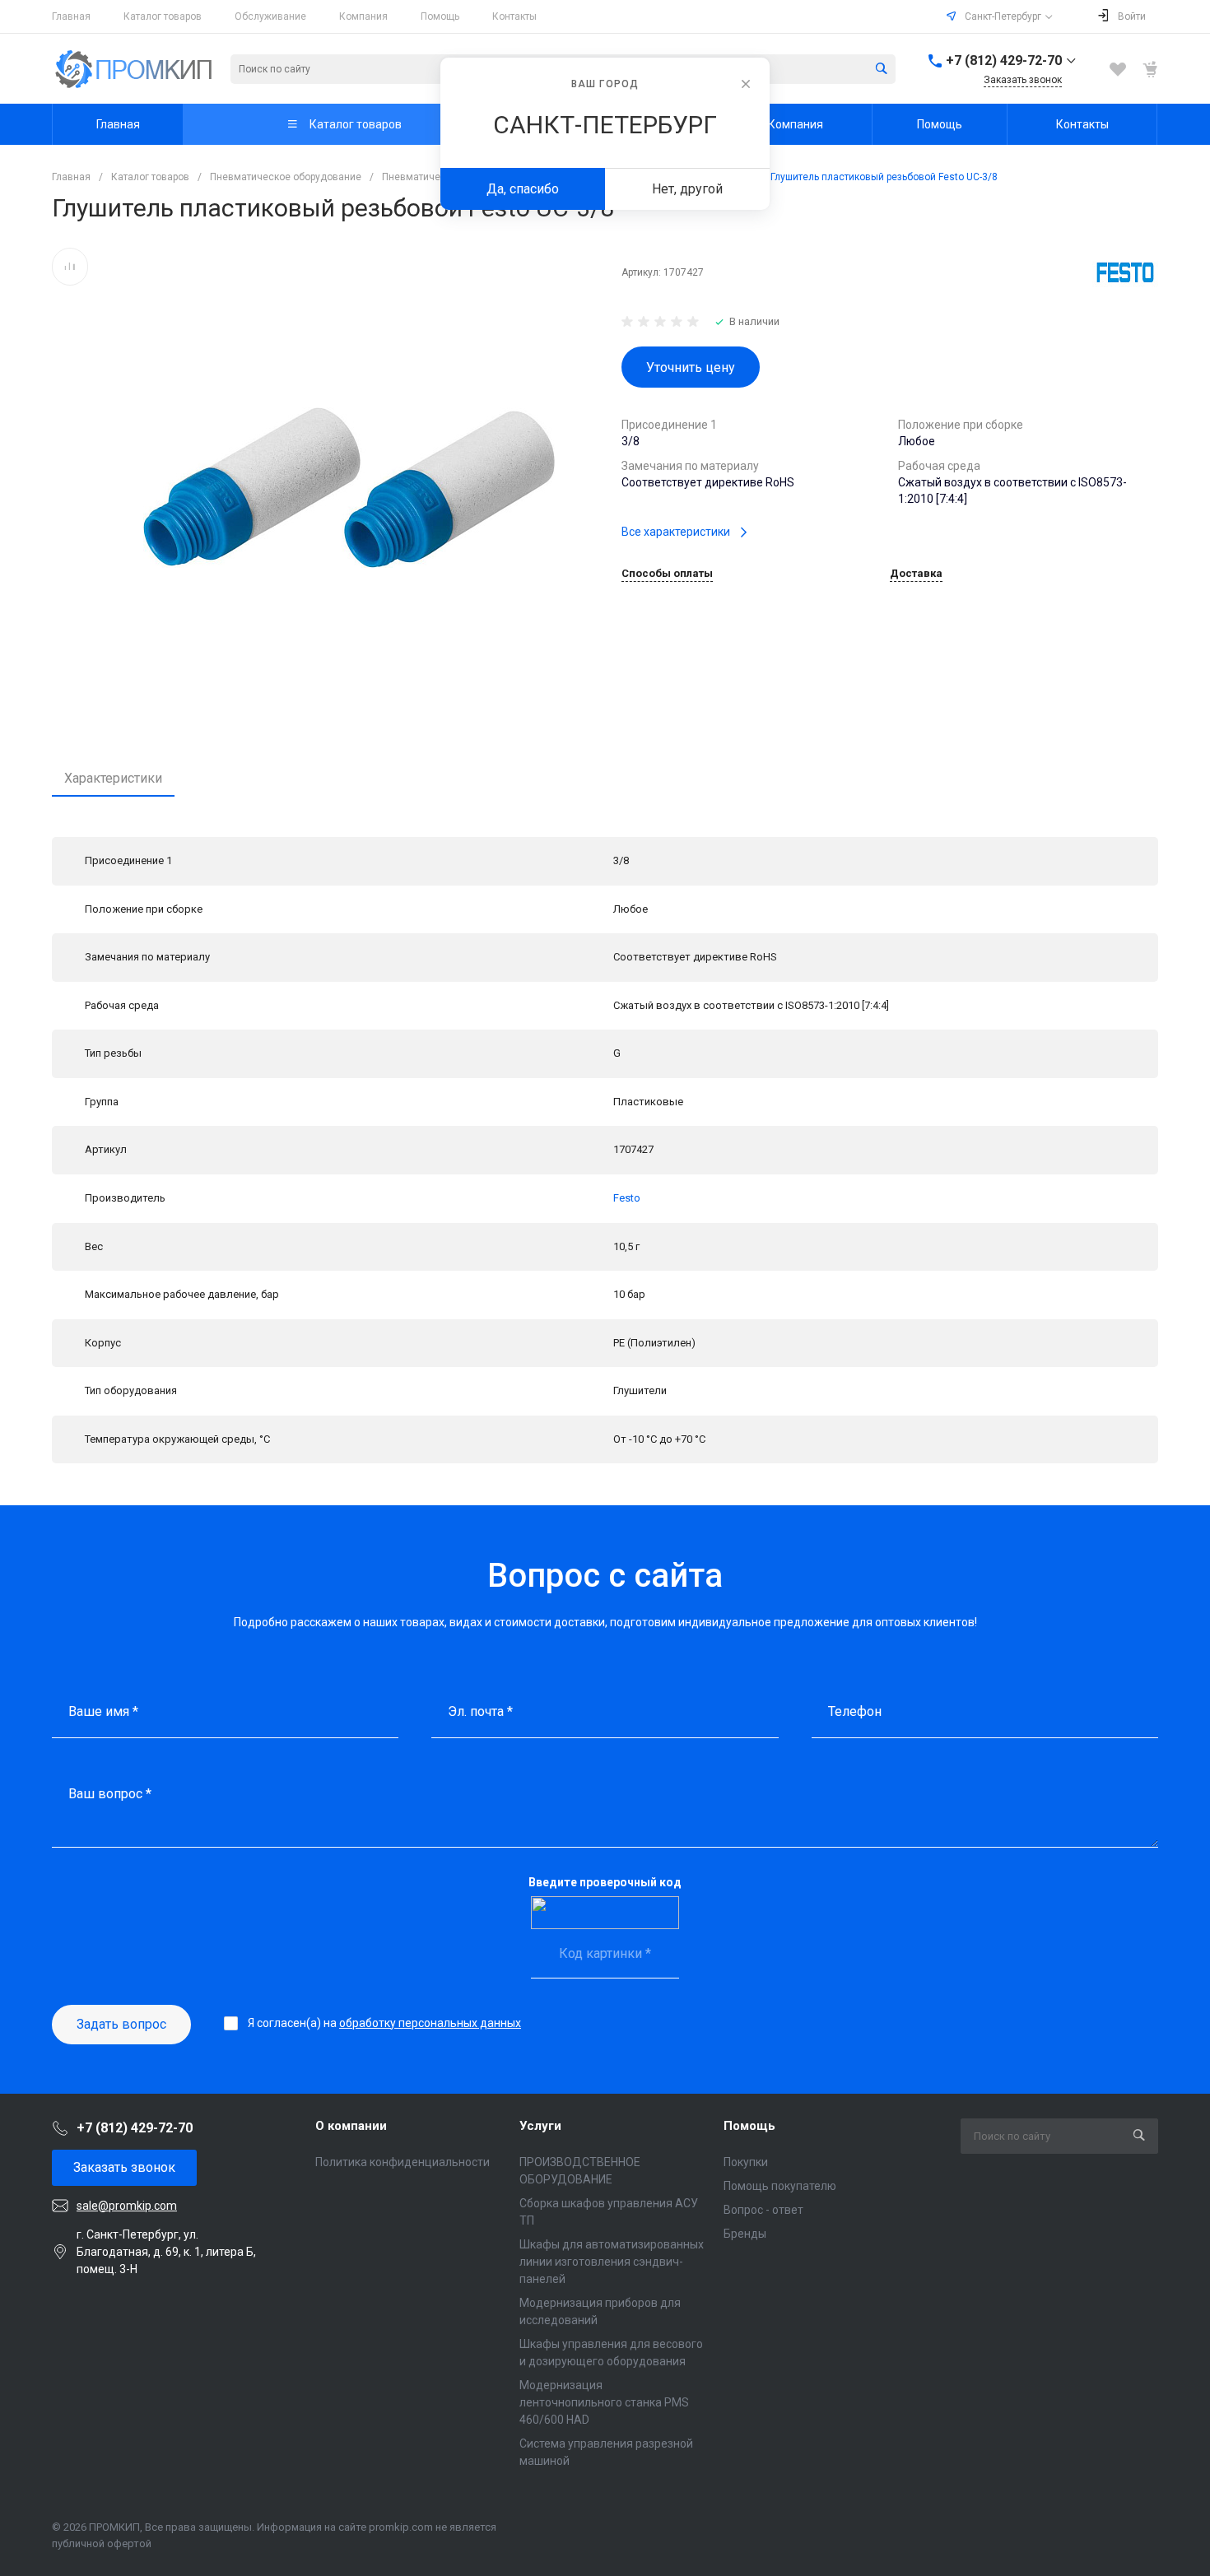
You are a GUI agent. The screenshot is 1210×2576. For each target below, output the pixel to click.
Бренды (745, 2234)
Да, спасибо (523, 189)
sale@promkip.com (127, 2206)
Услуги (540, 2126)
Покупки (746, 2162)
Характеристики (113, 778)
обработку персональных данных (430, 2023)
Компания (363, 16)
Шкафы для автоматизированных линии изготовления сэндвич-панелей (612, 2262)
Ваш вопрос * (110, 1794)
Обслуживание (270, 16)
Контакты (514, 16)
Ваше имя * (103, 1711)
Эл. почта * (480, 1711)
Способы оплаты (667, 574)
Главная (71, 16)
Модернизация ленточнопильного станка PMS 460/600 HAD (604, 2402)
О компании (351, 2126)
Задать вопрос (121, 2024)
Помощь (440, 16)
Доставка (916, 574)
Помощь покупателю (780, 2186)
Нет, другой (687, 189)
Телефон (855, 1711)
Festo (627, 1198)
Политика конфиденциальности (403, 2162)
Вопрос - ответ (763, 2210)
